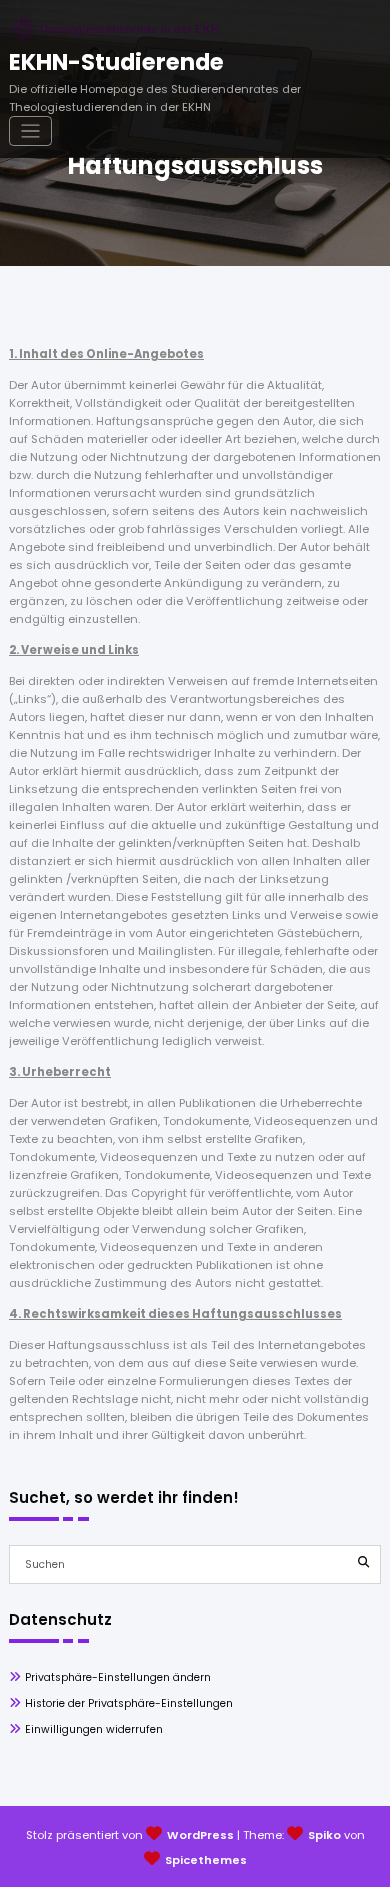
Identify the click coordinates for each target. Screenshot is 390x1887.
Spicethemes (206, 1860)
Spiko (324, 1835)
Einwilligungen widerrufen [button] (94, 1729)
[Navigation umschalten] (30, 131)
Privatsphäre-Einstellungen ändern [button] (118, 1677)
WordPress (200, 1835)
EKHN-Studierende (116, 62)
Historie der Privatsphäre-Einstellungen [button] (129, 1703)
